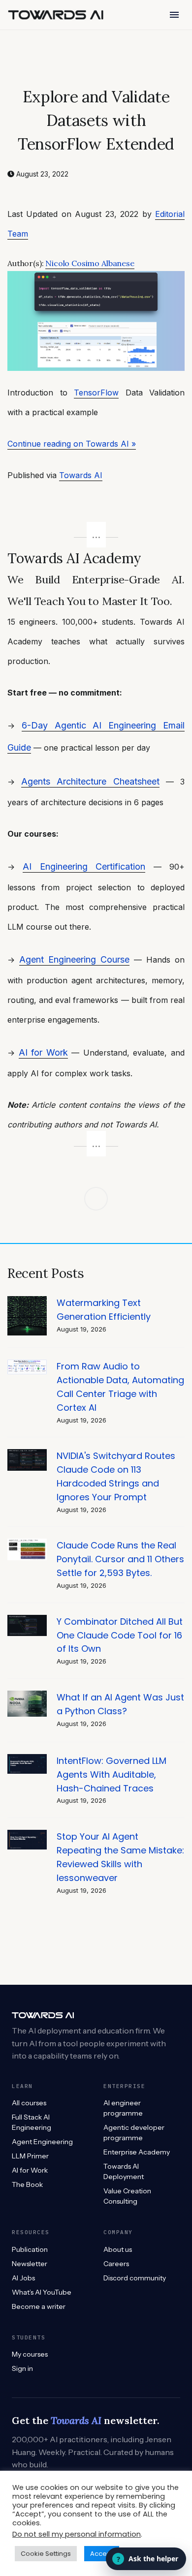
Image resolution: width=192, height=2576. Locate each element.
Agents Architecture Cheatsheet (90, 781)
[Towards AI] (56, 15)
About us (118, 2249)
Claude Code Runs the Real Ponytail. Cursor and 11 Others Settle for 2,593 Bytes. (120, 1559)
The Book (27, 2184)
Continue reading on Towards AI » (72, 444)
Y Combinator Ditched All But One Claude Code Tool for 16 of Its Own (120, 1635)
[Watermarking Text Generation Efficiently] (27, 1301)
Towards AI (81, 475)
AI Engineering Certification (84, 866)
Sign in (22, 2368)
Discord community (135, 2278)
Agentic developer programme (134, 2133)
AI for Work (43, 1052)
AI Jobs (23, 2278)
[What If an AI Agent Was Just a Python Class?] (27, 1696)
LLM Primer (30, 2156)
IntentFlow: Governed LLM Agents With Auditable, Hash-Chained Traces (112, 1774)
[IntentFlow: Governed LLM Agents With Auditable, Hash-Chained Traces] (27, 1759)
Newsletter (30, 2264)
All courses (29, 2103)
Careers (116, 2264)
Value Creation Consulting (127, 2196)
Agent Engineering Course (74, 959)
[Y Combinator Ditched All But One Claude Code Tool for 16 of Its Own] (27, 1620)
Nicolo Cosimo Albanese (90, 263)
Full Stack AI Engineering (32, 2122)
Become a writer (39, 2306)
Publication (30, 2249)
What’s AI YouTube (42, 2292)
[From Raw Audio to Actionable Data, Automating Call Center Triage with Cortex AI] (27, 1365)
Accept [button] (102, 2554)
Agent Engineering (42, 2142)
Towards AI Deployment (124, 2171)
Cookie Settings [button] (46, 2554)
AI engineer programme (123, 2108)
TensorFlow (96, 393)
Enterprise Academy (137, 2152)
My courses (30, 2354)
